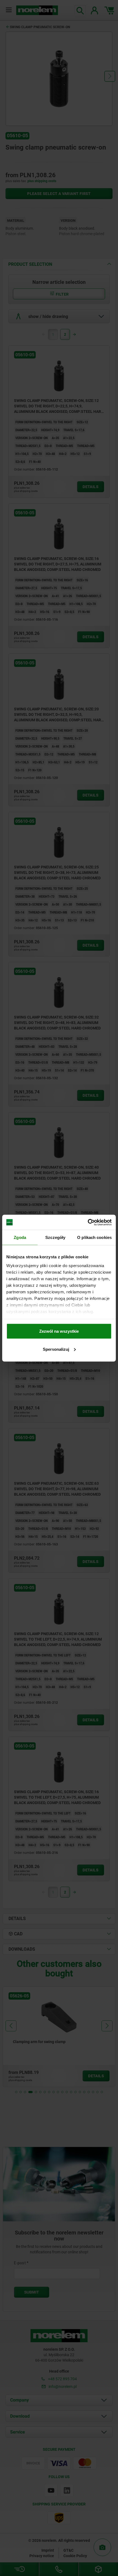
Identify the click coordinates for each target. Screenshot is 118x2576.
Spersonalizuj (56, 1349)
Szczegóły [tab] (55, 1237)
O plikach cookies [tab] (94, 1237)
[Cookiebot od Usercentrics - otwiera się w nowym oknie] (88, 1222)
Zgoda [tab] (20, 1237)
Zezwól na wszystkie (59, 1331)
